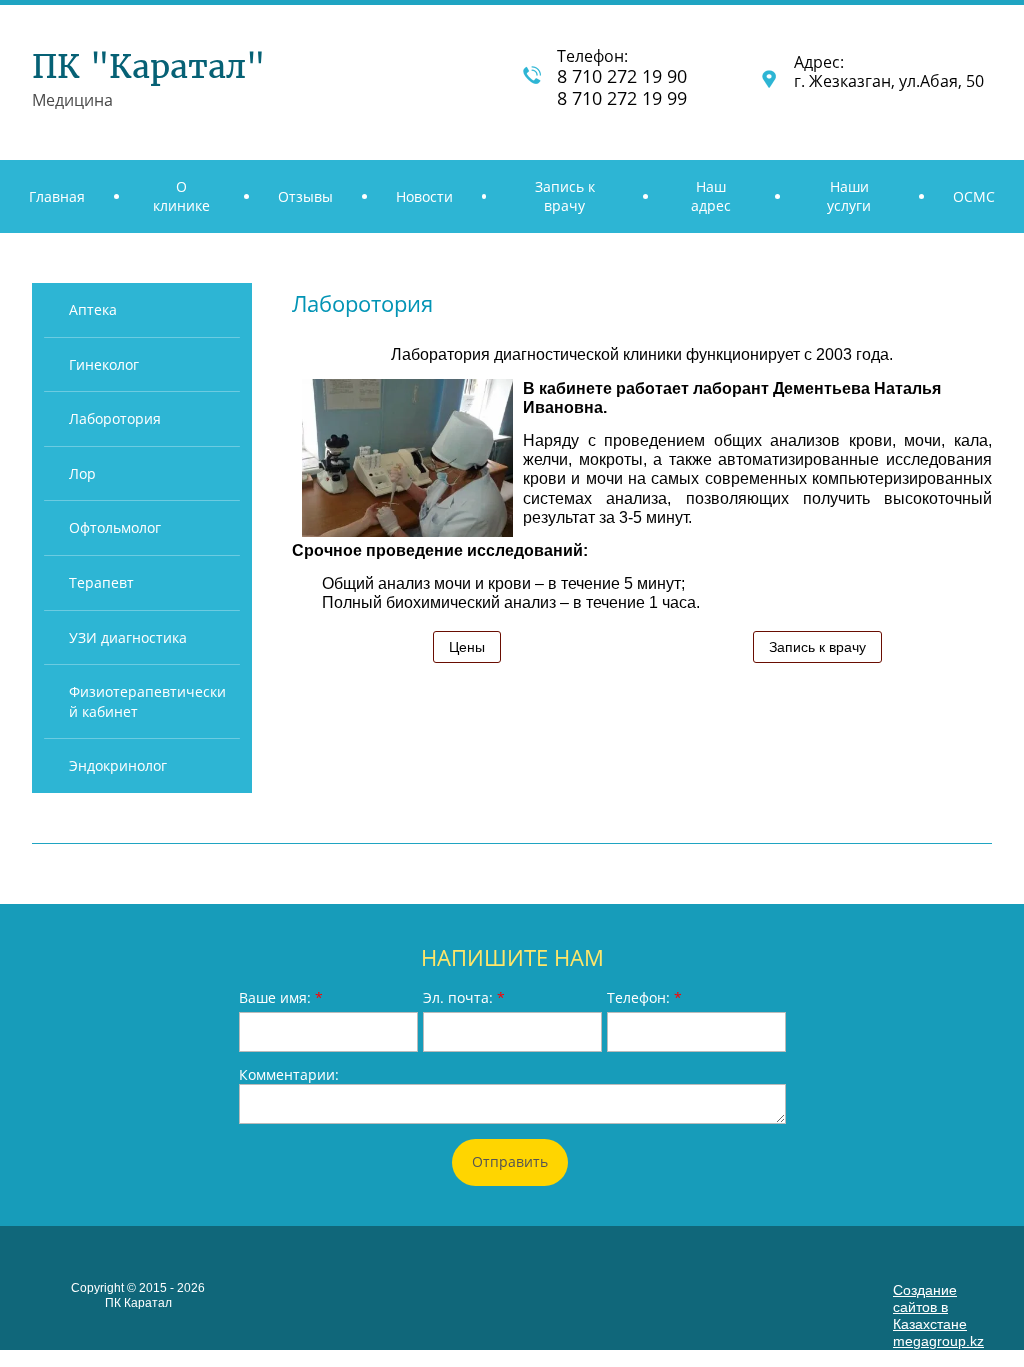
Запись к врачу (817, 647)
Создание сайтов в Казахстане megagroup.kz (938, 1315)
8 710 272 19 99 (622, 98)
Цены (467, 647)
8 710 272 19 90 (624, 76)
